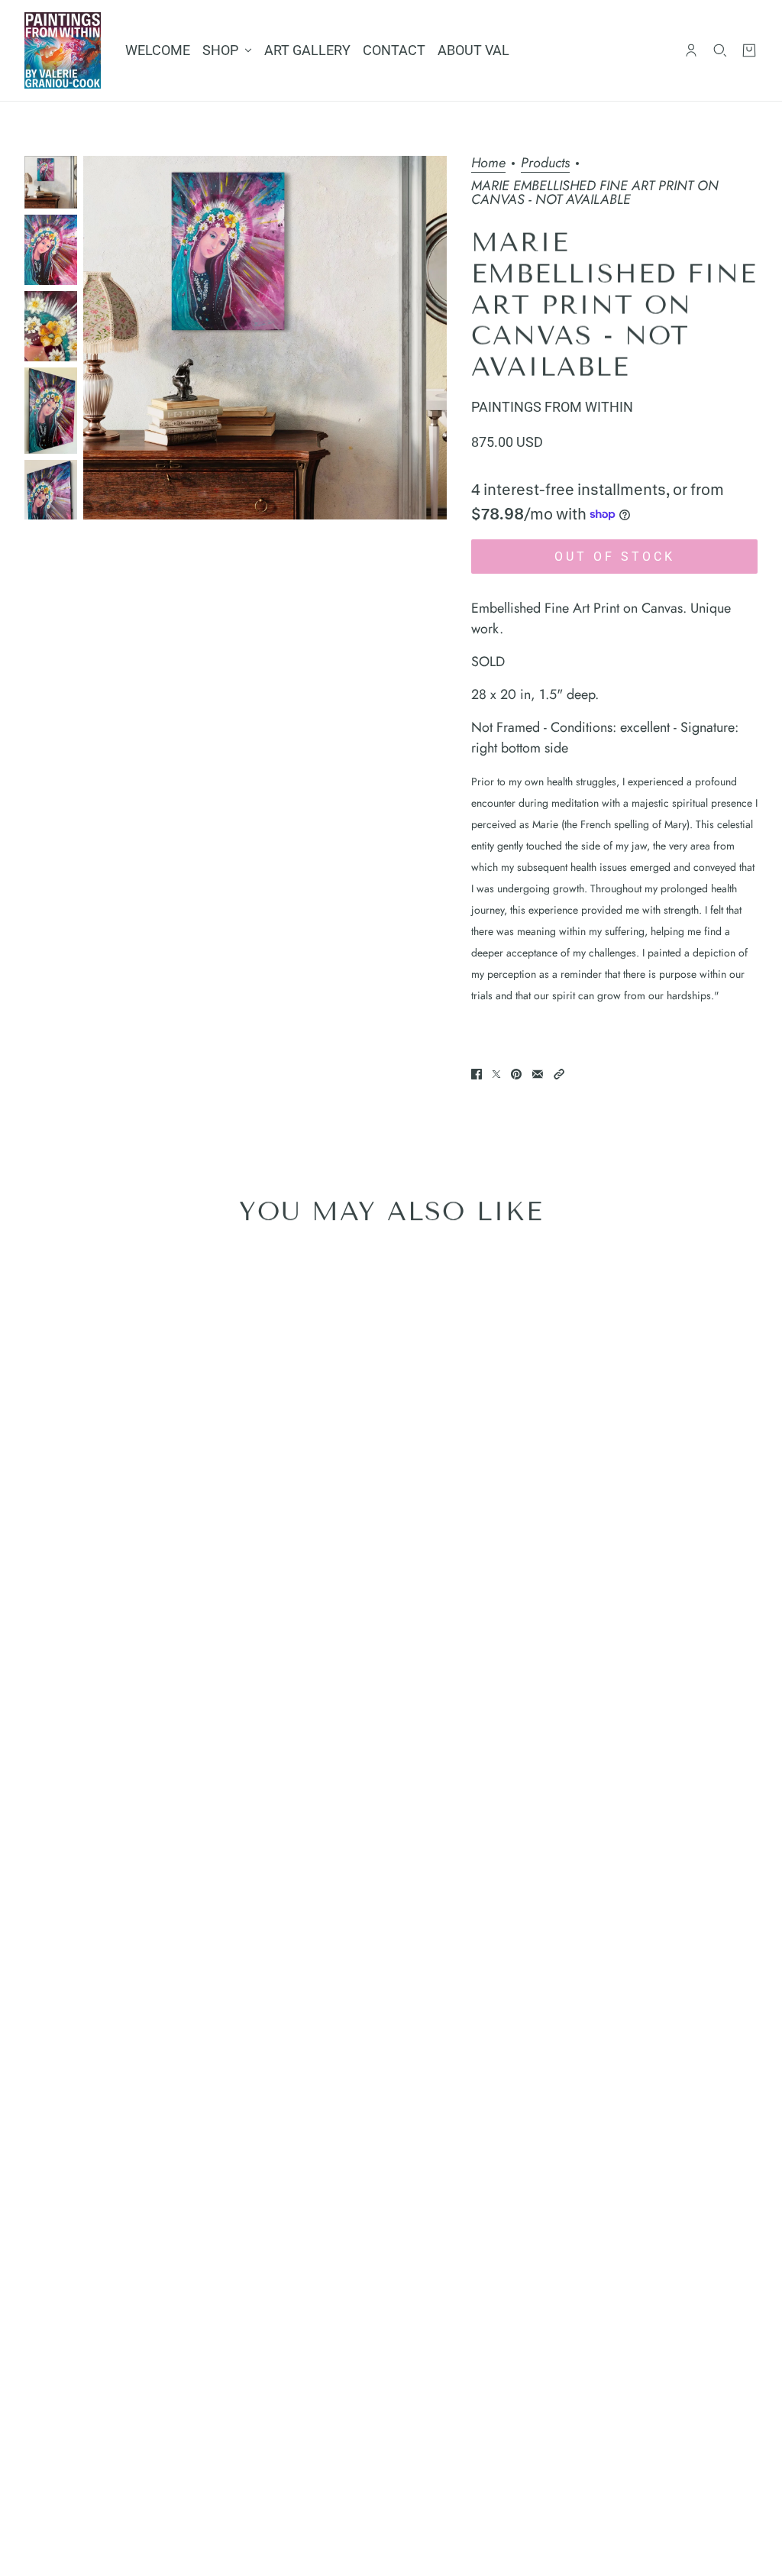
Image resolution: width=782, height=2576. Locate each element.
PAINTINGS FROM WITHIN (552, 407)
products (545, 164)
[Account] (691, 50)
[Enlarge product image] (265, 338)
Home (488, 164)
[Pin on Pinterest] (516, 1074)
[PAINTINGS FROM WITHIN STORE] (63, 50)
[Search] (720, 50)
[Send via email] (538, 1074)
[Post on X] (496, 1074)
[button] (559, 1074)
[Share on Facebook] (477, 1074)
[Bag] (749, 50)
